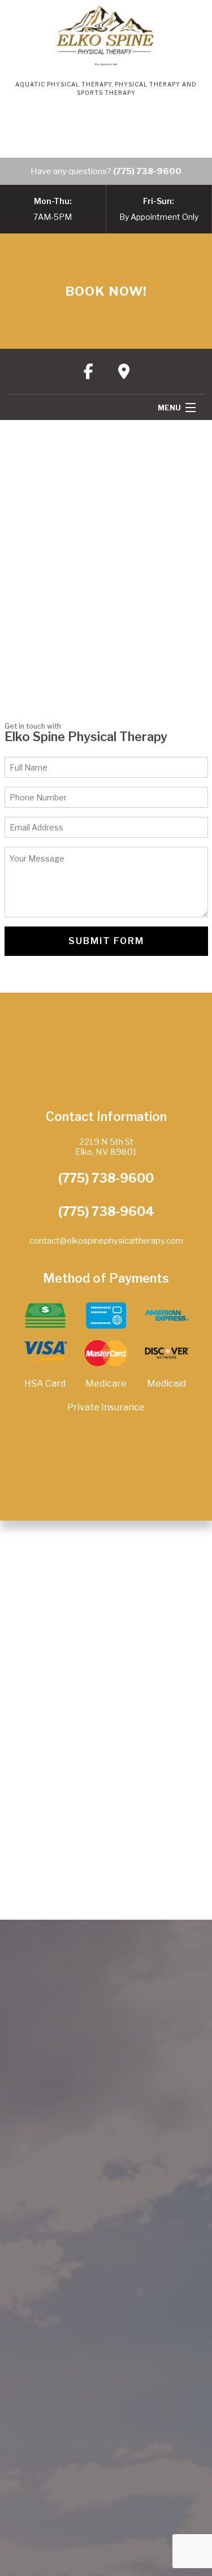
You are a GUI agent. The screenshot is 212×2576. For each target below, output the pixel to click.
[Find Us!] (124, 371)
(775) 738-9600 (147, 171)
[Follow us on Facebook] (88, 371)
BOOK (106, 291)
